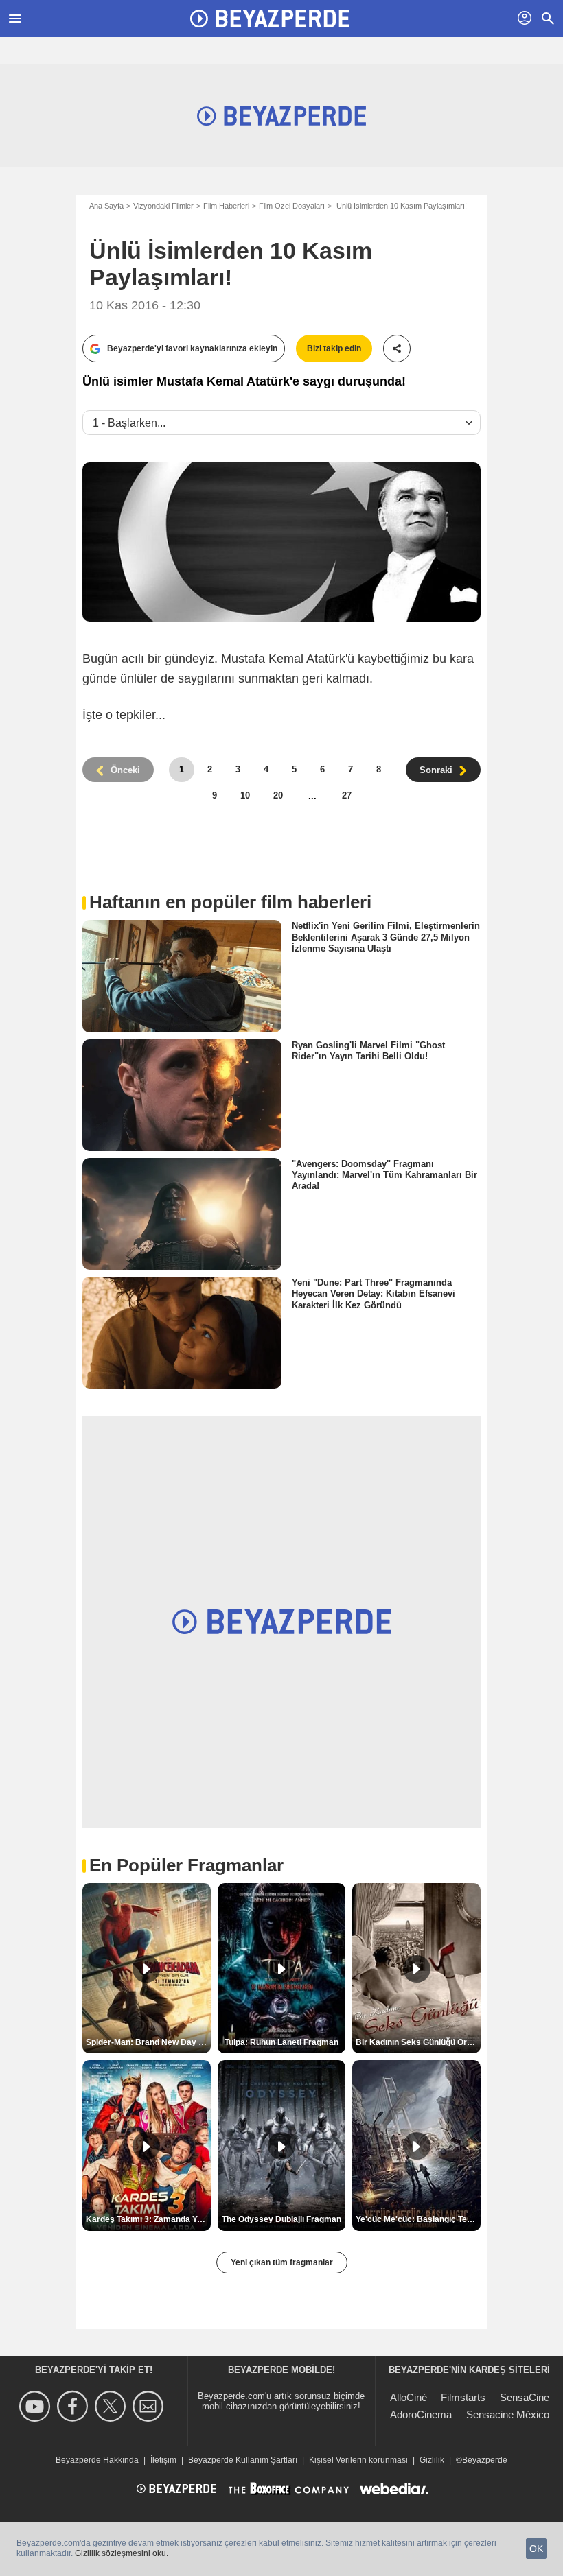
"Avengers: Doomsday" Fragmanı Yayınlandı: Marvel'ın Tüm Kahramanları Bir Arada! (384, 1175)
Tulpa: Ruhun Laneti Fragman (281, 2042)
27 (347, 795)
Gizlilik (432, 2460)
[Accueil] (270, 19)
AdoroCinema (421, 2414)
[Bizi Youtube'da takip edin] (37, 2406)
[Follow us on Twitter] (112, 2406)
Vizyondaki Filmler (163, 206)
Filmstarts (463, 2397)
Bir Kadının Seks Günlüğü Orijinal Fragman (418, 2042)
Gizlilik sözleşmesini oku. (122, 2553)
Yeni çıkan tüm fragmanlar (282, 2262)
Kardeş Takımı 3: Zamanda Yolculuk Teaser (148, 2219)
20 (278, 795)
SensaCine (525, 2397)
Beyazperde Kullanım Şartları (243, 2460)
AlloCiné (409, 2397)
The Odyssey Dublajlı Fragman (281, 2219)
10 (245, 795)
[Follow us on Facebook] (74, 2406)
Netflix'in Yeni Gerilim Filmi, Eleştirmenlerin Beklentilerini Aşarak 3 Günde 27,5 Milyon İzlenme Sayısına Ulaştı (386, 937)
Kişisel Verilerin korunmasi (358, 2460)
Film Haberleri (226, 206)
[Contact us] (150, 2406)
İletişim (163, 2460)
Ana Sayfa (106, 206)
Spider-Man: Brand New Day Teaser (148, 2042)
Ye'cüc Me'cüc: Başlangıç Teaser (418, 2219)
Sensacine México (508, 2414)
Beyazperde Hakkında (97, 2460)
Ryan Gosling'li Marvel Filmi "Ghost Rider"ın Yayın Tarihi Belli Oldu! (368, 1050)
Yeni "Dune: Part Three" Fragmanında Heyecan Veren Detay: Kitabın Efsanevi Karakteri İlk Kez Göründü (374, 1294)
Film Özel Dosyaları (292, 206)
